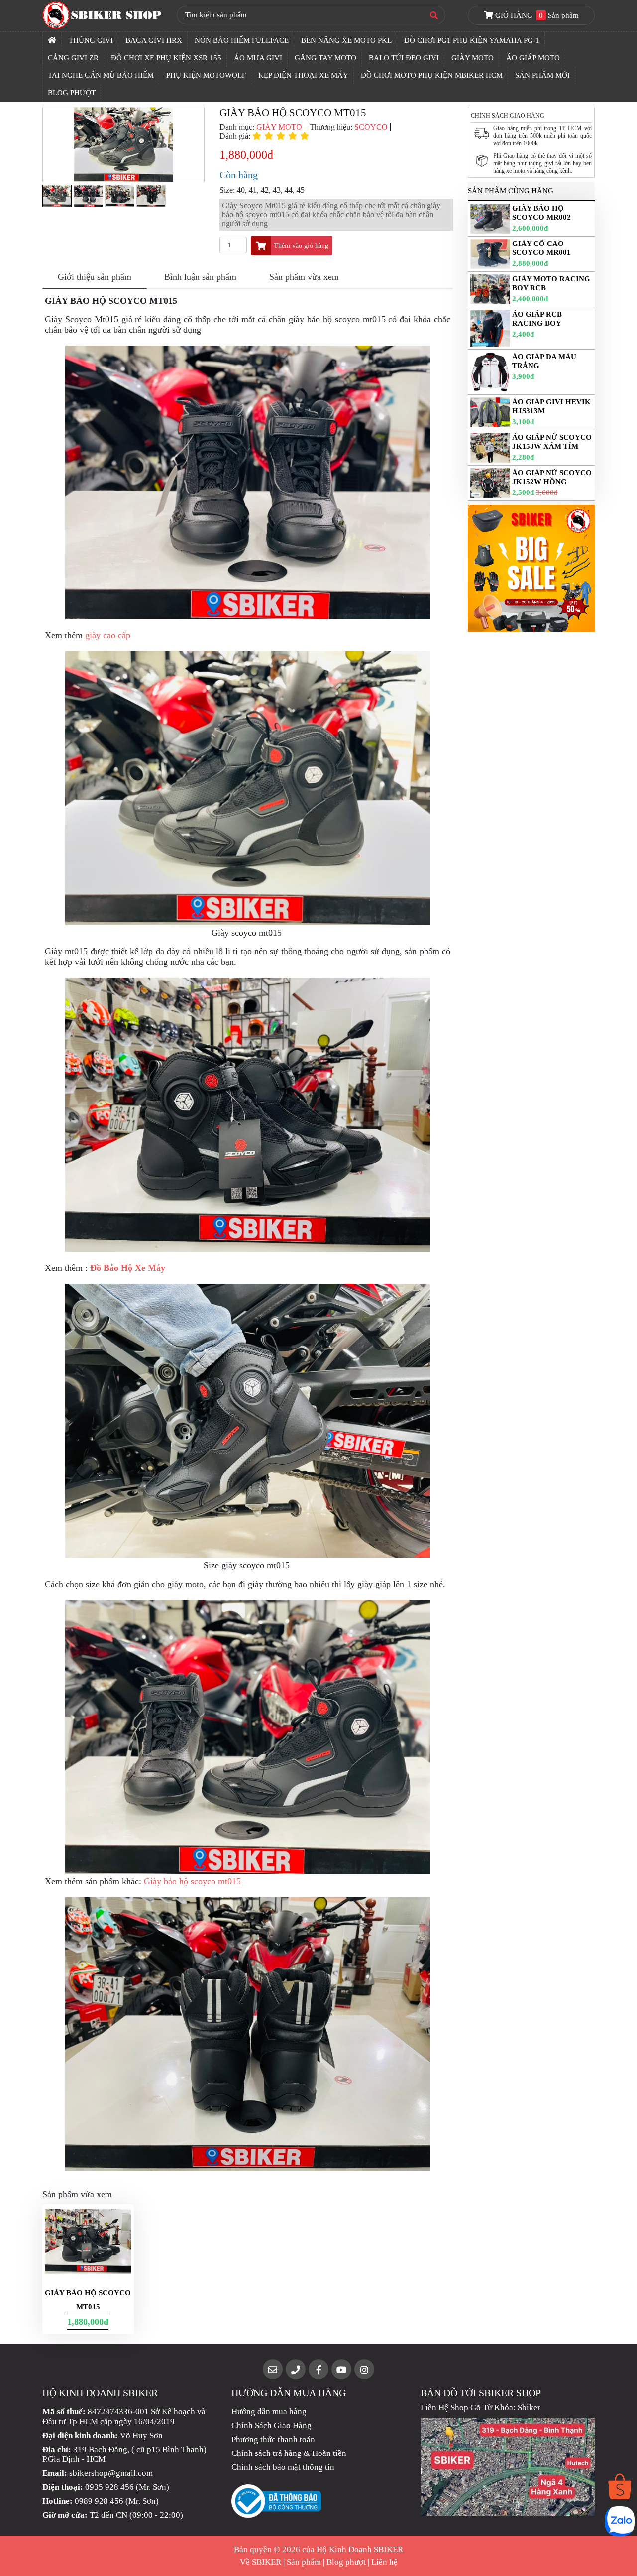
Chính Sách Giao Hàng (271, 2425)
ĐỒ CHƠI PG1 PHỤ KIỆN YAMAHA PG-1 (472, 40)
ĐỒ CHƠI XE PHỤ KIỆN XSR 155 (166, 58)
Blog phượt (346, 2562)
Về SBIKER (261, 2562)
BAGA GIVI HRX (154, 40)
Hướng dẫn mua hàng (269, 2411)
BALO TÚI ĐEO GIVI (404, 58)
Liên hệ (384, 2562)
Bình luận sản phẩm (200, 277)
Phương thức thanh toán (273, 2439)
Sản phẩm (304, 2562)
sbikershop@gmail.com (111, 2473)
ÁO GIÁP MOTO (533, 58)
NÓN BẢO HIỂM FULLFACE (242, 40)
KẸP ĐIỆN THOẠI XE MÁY (303, 75)
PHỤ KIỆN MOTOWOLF (206, 75)
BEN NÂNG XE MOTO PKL (346, 40)
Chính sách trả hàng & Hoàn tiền (289, 2453)
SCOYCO (371, 127)
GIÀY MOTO (473, 58)
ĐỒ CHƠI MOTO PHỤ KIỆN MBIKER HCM (432, 75)
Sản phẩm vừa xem (304, 277)
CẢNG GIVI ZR (73, 58)
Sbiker (529, 2407)
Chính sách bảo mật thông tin (283, 2467)
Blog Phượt (72, 93)
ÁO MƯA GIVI (258, 58)
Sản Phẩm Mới (542, 75)
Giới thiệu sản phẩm (95, 277)
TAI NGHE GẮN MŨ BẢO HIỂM (101, 75)
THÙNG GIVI (91, 40)
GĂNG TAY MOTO (325, 58)
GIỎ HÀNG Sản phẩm (536, 15)
